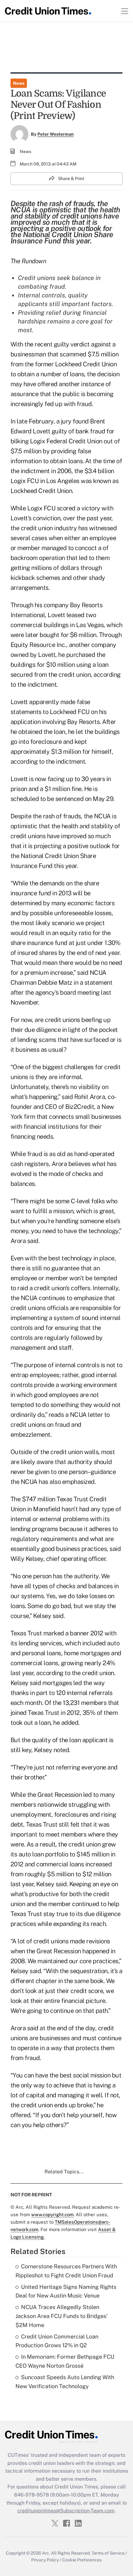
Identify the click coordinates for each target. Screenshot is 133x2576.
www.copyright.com (52, 2214)
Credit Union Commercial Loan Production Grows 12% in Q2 (57, 2341)
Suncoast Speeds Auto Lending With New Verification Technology (65, 2382)
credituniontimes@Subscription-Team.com (66, 2511)
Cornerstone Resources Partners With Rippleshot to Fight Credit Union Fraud (66, 2271)
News (19, 83)
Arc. (46, 2553)
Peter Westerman (56, 134)
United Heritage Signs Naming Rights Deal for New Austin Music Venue (66, 2291)
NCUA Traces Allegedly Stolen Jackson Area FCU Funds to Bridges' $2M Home (62, 2316)
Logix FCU (25, 481)
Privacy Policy (45, 2560)
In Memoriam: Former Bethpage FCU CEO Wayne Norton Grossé (65, 2361)
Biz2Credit (80, 1107)
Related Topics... (64, 2172)
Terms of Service (108, 2553)
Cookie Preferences (82, 2560)
